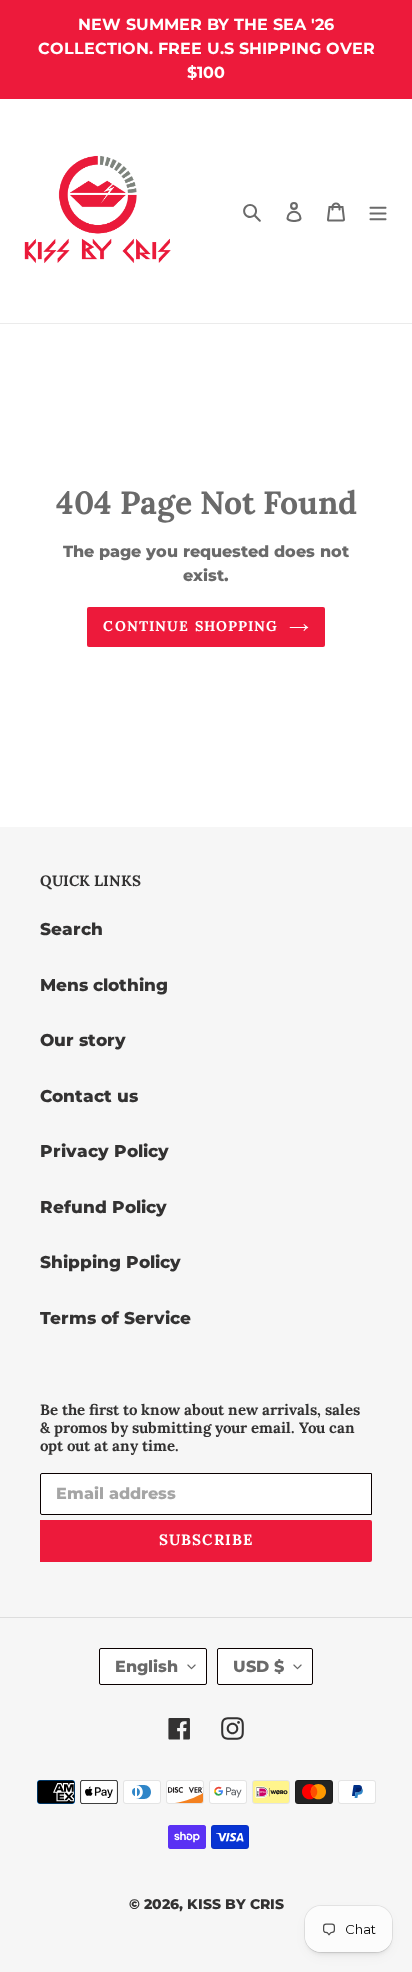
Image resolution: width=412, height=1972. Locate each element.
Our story (83, 1040)
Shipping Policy (110, 1262)
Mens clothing (104, 985)
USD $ (258, 1666)
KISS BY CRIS (235, 1904)
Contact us (89, 1096)
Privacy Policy (104, 1151)
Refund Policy (103, 1207)
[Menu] (378, 211)
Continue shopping (190, 626)
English (146, 1666)
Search (71, 929)
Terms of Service (115, 1318)
